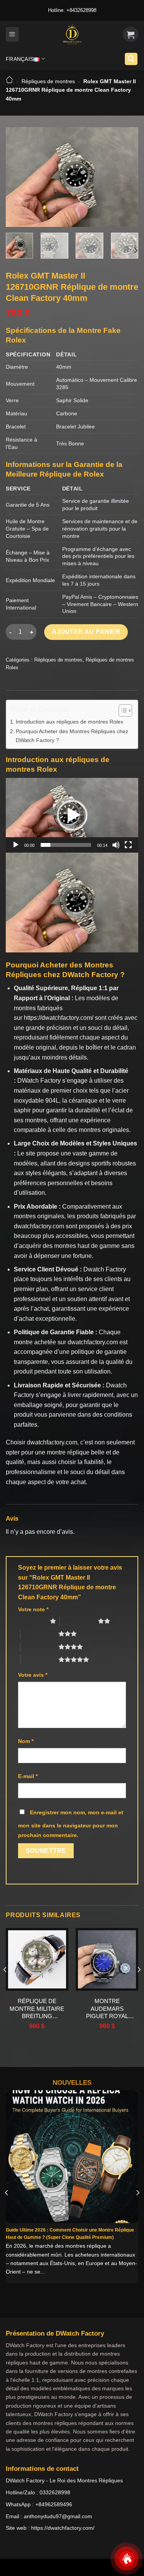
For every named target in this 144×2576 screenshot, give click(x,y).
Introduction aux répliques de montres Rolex (70, 722)
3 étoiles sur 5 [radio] (39, 1634)
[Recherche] (131, 59)
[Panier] (131, 34)
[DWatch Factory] (72, 34)
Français (20, 59)
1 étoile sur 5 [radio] (32, 1621)
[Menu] (12, 34)
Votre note (33, 1609)
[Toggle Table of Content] (122, 710)
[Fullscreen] (128, 845)
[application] (72, 815)
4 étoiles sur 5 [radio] (39, 1647)
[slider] (66, 845)
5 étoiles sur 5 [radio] (39, 1659)
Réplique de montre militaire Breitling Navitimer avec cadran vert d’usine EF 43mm (37, 2009)
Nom (26, 1741)
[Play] (16, 845)
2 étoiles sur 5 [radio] (79, 1621)
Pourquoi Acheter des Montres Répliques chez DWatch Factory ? (72, 736)
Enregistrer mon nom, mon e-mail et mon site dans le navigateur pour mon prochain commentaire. (71, 1824)
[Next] (126, 177)
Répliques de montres (48, 81)
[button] (72, 815)
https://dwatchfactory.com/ (59, 1018)
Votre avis (33, 1675)
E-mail (28, 1776)
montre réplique (68, 1452)
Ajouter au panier (86, 632)
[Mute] (116, 845)
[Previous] (18, 177)
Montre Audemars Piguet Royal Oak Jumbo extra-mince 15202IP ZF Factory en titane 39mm (107, 2009)
